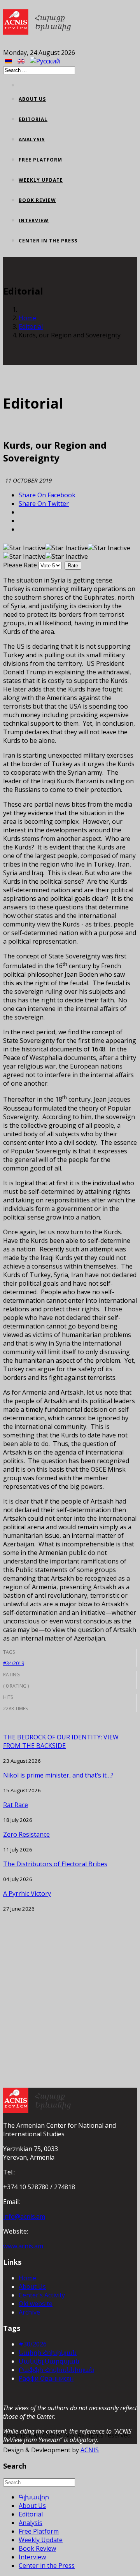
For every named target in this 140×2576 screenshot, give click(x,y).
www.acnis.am (23, 2246)
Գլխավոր (34, 2497)
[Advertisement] (70, 1983)
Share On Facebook (47, 495)
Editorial (33, 119)
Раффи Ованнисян (46, 2378)
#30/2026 (33, 2344)
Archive (29, 2312)
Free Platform (40, 160)
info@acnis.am (24, 2216)
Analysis (32, 140)
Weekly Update (41, 180)
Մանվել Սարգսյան (49, 2361)
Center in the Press (48, 241)
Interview (34, 220)
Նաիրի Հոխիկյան (48, 2353)
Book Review (37, 200)
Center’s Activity (42, 2295)
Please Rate (20, 565)
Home (27, 318)
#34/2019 (14, 1663)
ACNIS (90, 2450)
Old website (36, 2304)
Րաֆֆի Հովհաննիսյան (56, 2370)
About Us (32, 99)
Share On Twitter (44, 504)
